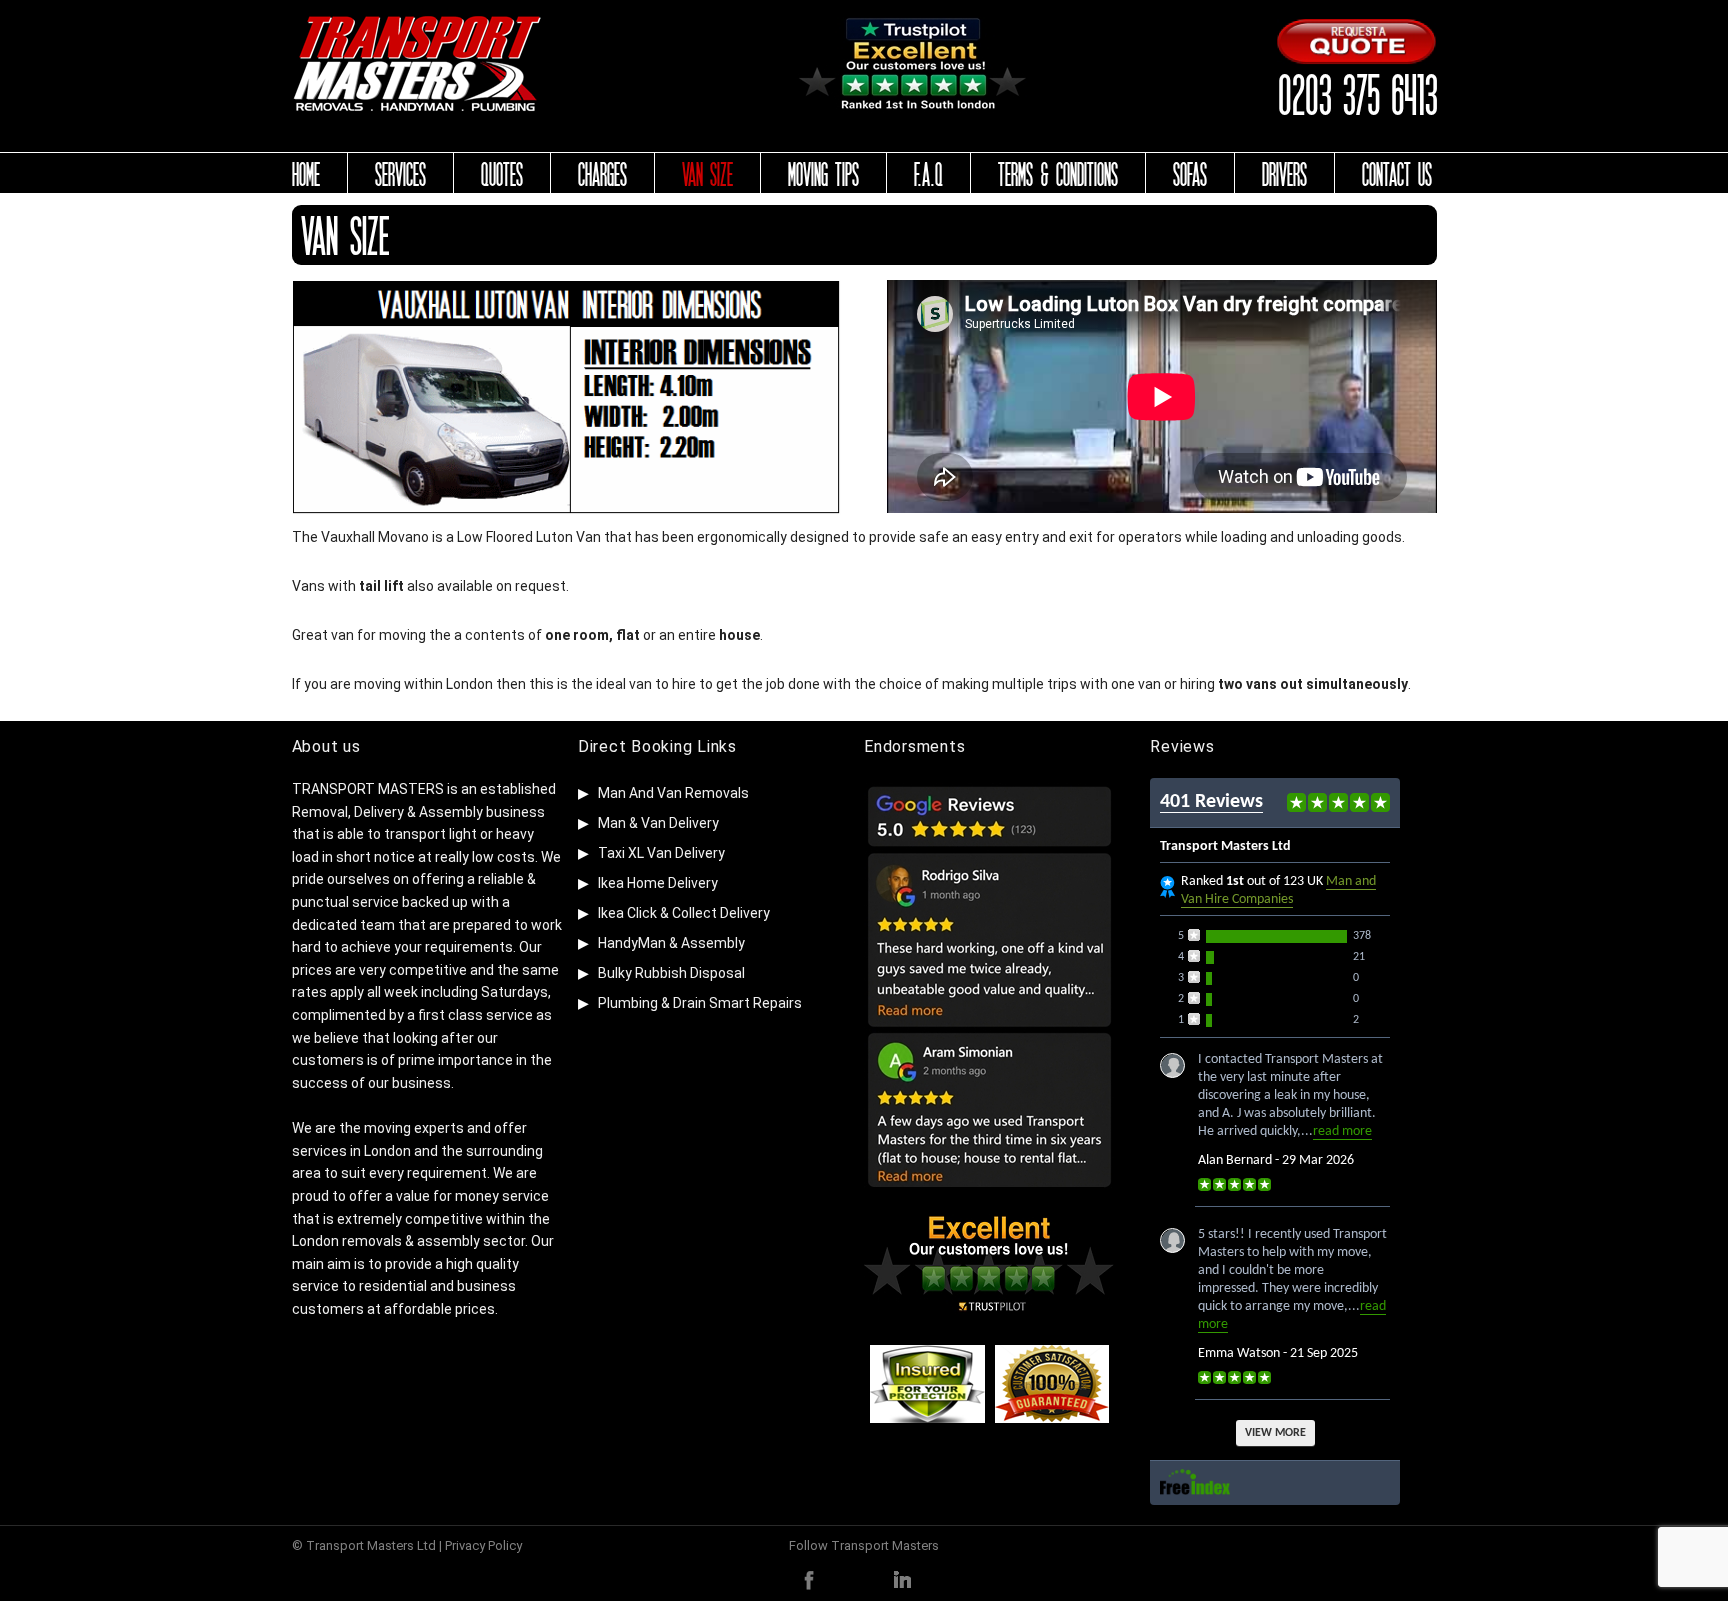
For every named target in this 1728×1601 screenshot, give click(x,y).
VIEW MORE (1275, 1433)
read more (1342, 1131)
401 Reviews (1211, 802)
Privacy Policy (483, 1545)
